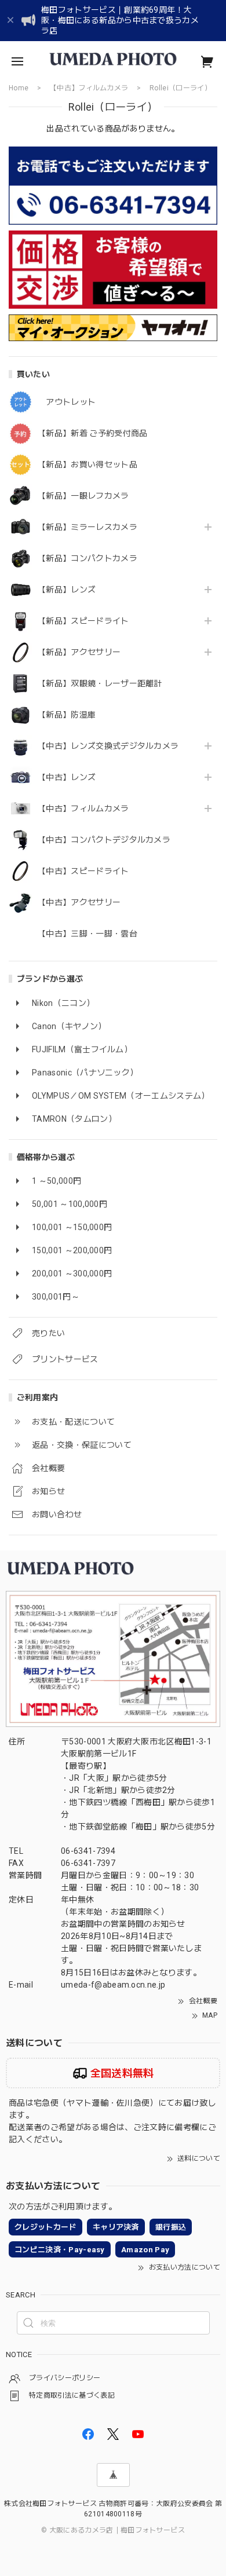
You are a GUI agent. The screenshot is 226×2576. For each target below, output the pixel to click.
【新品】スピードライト (83, 621)
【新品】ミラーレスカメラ (88, 527)
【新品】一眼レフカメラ (83, 496)
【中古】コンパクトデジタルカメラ (104, 840)
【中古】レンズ (67, 777)
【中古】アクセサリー (79, 902)
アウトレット (67, 402)
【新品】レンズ (67, 590)
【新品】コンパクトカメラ (88, 558)
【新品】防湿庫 (67, 715)
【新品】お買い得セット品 (88, 464)
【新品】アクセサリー (79, 652)
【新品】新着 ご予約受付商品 (92, 433)
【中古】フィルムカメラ (83, 808)
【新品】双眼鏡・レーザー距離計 (100, 683)
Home (19, 88)
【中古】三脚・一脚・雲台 (88, 934)
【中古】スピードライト (83, 871)
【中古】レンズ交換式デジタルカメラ (108, 746)
